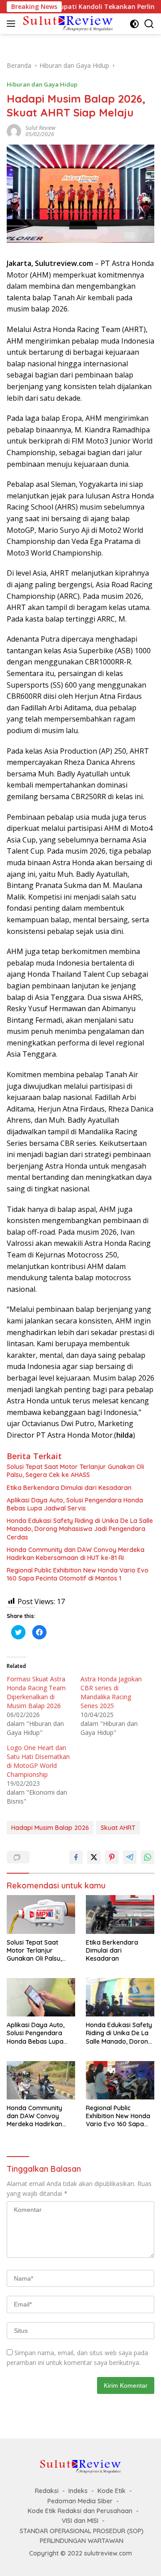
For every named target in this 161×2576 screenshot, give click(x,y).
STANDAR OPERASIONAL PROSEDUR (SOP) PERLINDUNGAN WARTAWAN (82, 2536)
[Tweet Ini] (94, 1857)
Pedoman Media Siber (80, 2501)
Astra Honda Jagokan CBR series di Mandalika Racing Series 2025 (111, 1692)
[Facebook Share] (76, 1857)
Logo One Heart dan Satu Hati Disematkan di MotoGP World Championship (38, 1761)
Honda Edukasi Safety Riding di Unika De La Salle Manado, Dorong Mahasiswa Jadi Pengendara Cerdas (80, 1529)
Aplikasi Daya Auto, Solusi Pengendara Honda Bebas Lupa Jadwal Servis (75, 1504)
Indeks (78, 2491)
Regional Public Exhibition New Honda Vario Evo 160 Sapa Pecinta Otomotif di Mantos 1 (78, 1574)
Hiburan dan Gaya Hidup (42, 84)
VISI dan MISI (80, 2521)
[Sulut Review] (67, 23)
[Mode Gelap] (134, 24)
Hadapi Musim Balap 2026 (50, 1828)
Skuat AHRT (118, 1828)
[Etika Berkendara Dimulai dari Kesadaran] (120, 1914)
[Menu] (13, 24)
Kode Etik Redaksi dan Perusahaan (80, 2511)
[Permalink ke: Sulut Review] (14, 131)
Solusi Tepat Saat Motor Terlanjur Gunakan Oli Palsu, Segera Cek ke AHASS (75, 1471)
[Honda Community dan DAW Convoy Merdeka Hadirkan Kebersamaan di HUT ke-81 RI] (41, 2080)
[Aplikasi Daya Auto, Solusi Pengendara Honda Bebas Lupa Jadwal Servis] (41, 1997)
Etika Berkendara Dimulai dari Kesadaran (69, 1488)
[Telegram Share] (130, 1857)
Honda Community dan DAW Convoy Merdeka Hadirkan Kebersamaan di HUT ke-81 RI (76, 1554)
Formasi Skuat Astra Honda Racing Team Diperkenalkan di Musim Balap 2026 (36, 1692)
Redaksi (47, 2491)
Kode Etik (112, 2491)
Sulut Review (40, 128)
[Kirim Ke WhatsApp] (148, 1857)
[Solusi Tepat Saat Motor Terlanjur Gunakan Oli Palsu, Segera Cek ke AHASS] (41, 1914)
